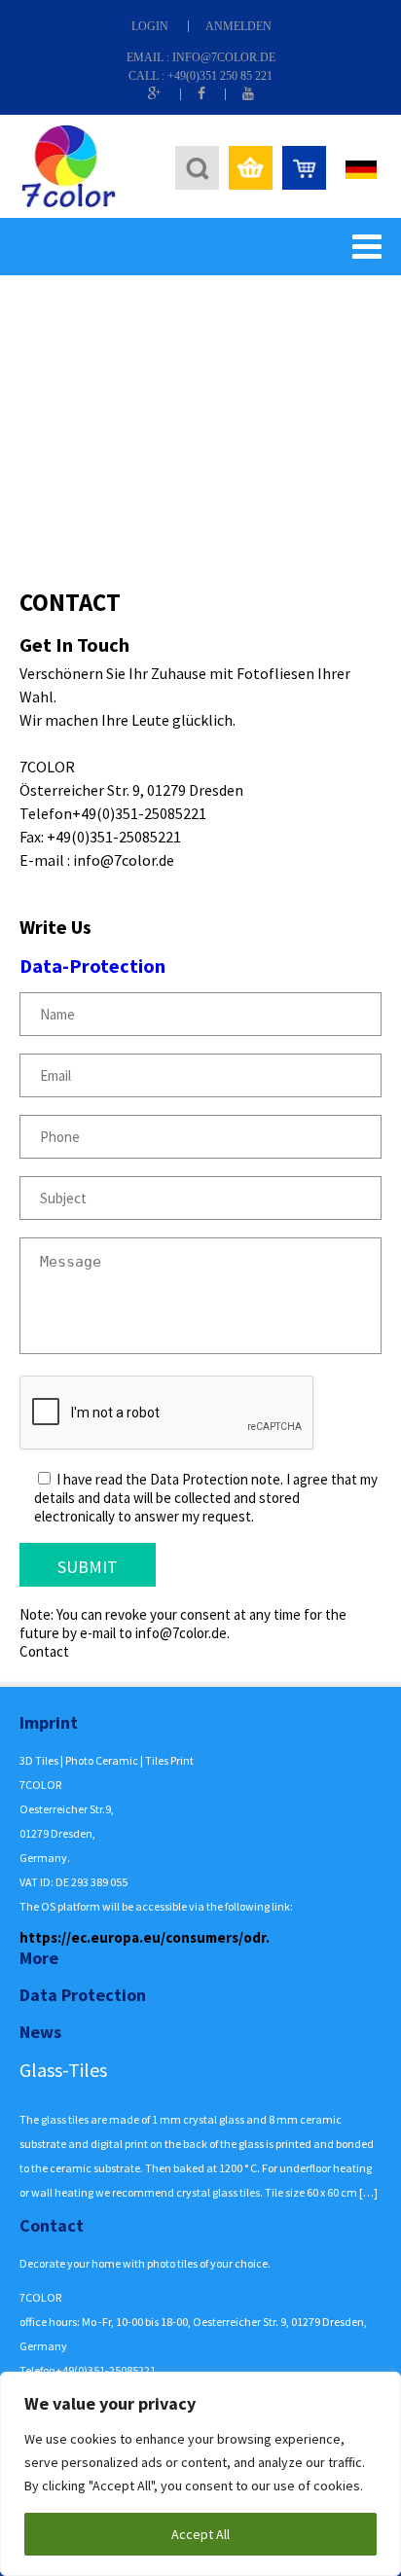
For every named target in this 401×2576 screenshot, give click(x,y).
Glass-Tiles (63, 2070)
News (40, 2032)
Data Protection (83, 1995)
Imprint (49, 1722)
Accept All (200, 2534)
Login (150, 26)
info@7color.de (224, 57)
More (39, 1958)
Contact (52, 2225)
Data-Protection (92, 966)
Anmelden (238, 26)
